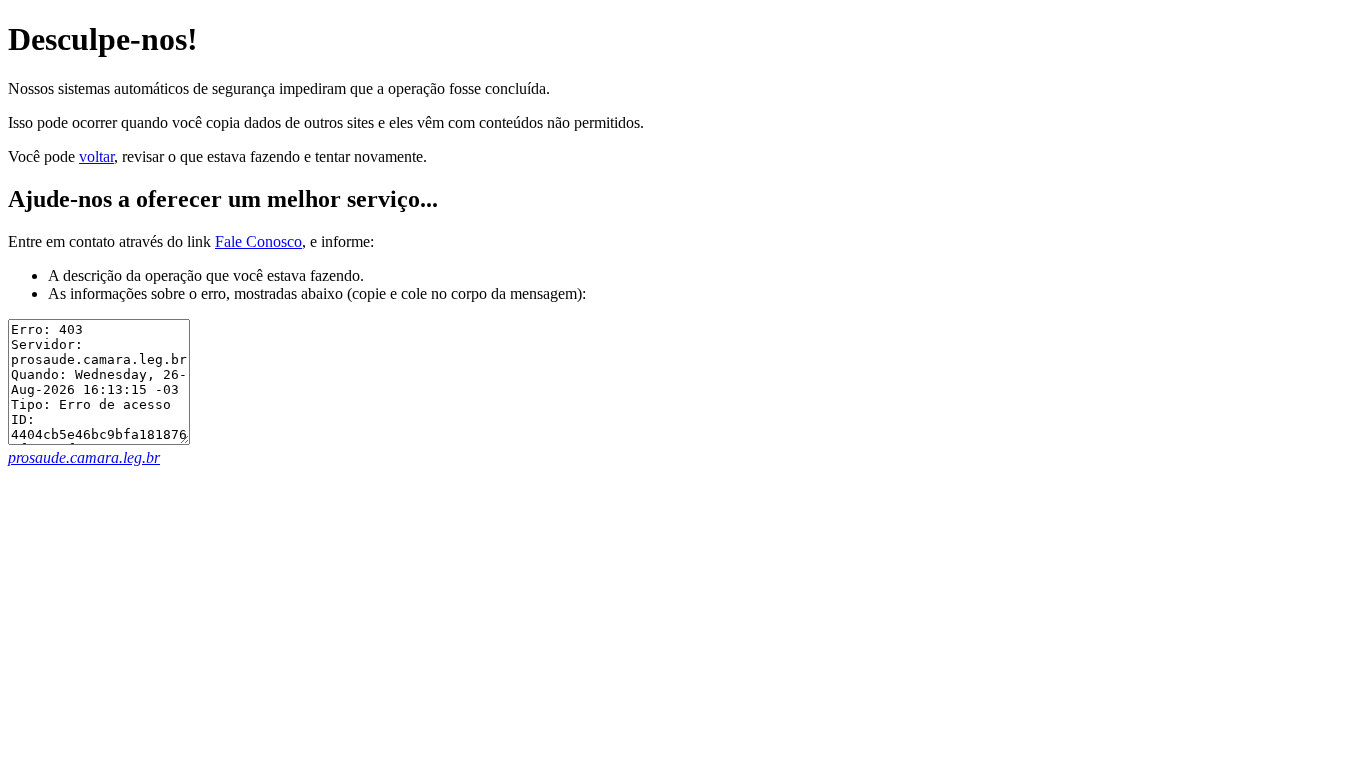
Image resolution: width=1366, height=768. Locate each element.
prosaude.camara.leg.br (84, 457)
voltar (96, 156)
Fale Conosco (258, 241)
